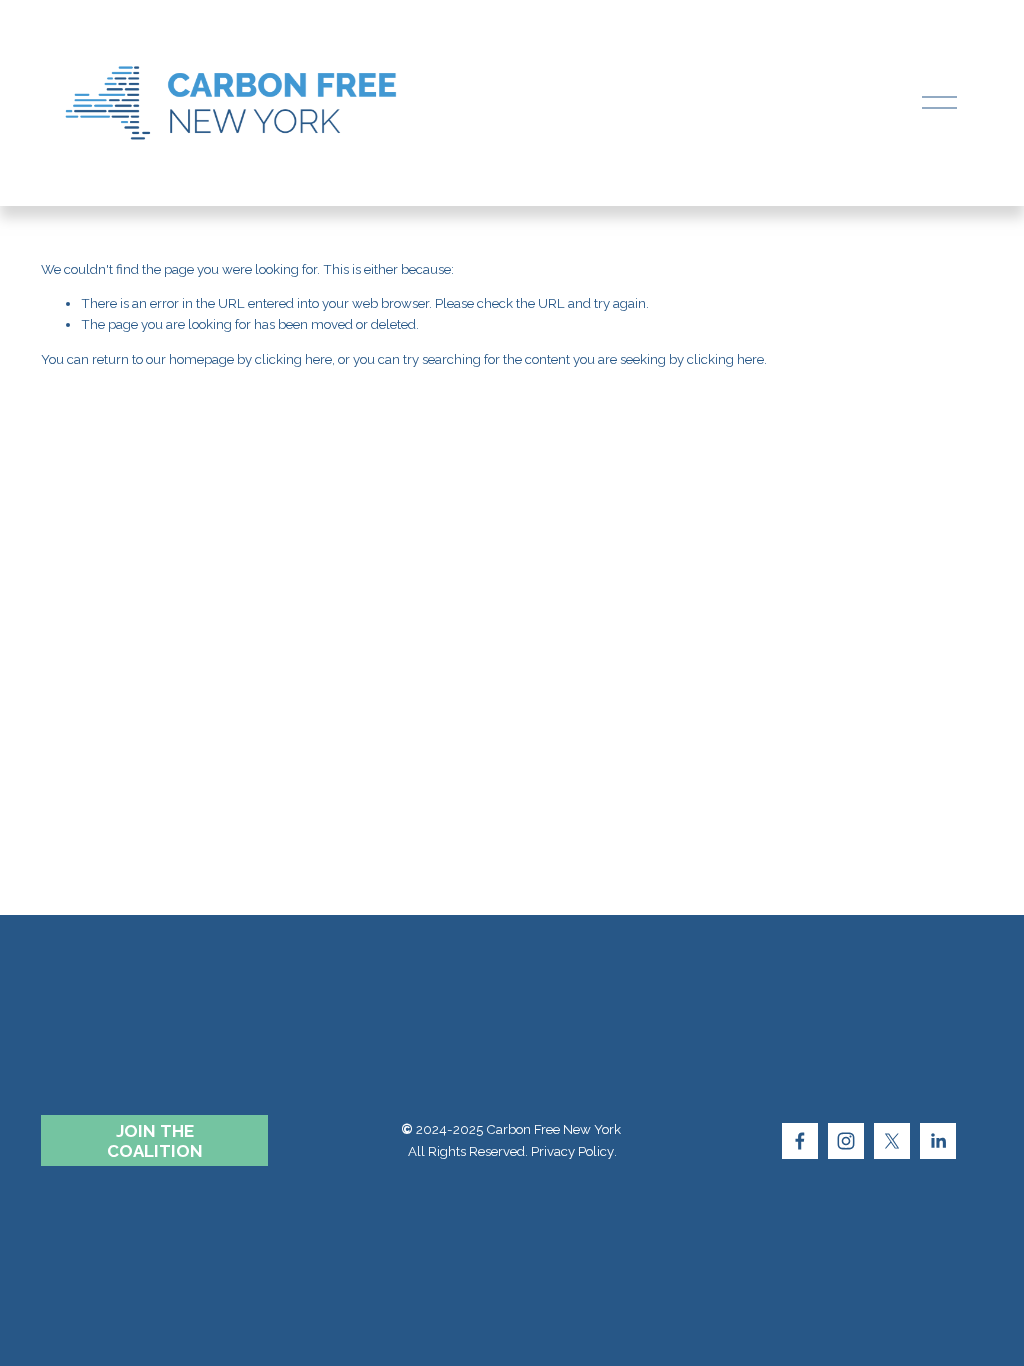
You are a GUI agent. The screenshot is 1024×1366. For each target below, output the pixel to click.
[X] (892, 1141)
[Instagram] (846, 1141)
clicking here (293, 359)
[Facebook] (800, 1141)
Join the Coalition (155, 1141)
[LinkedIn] (938, 1141)
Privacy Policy (572, 1151)
